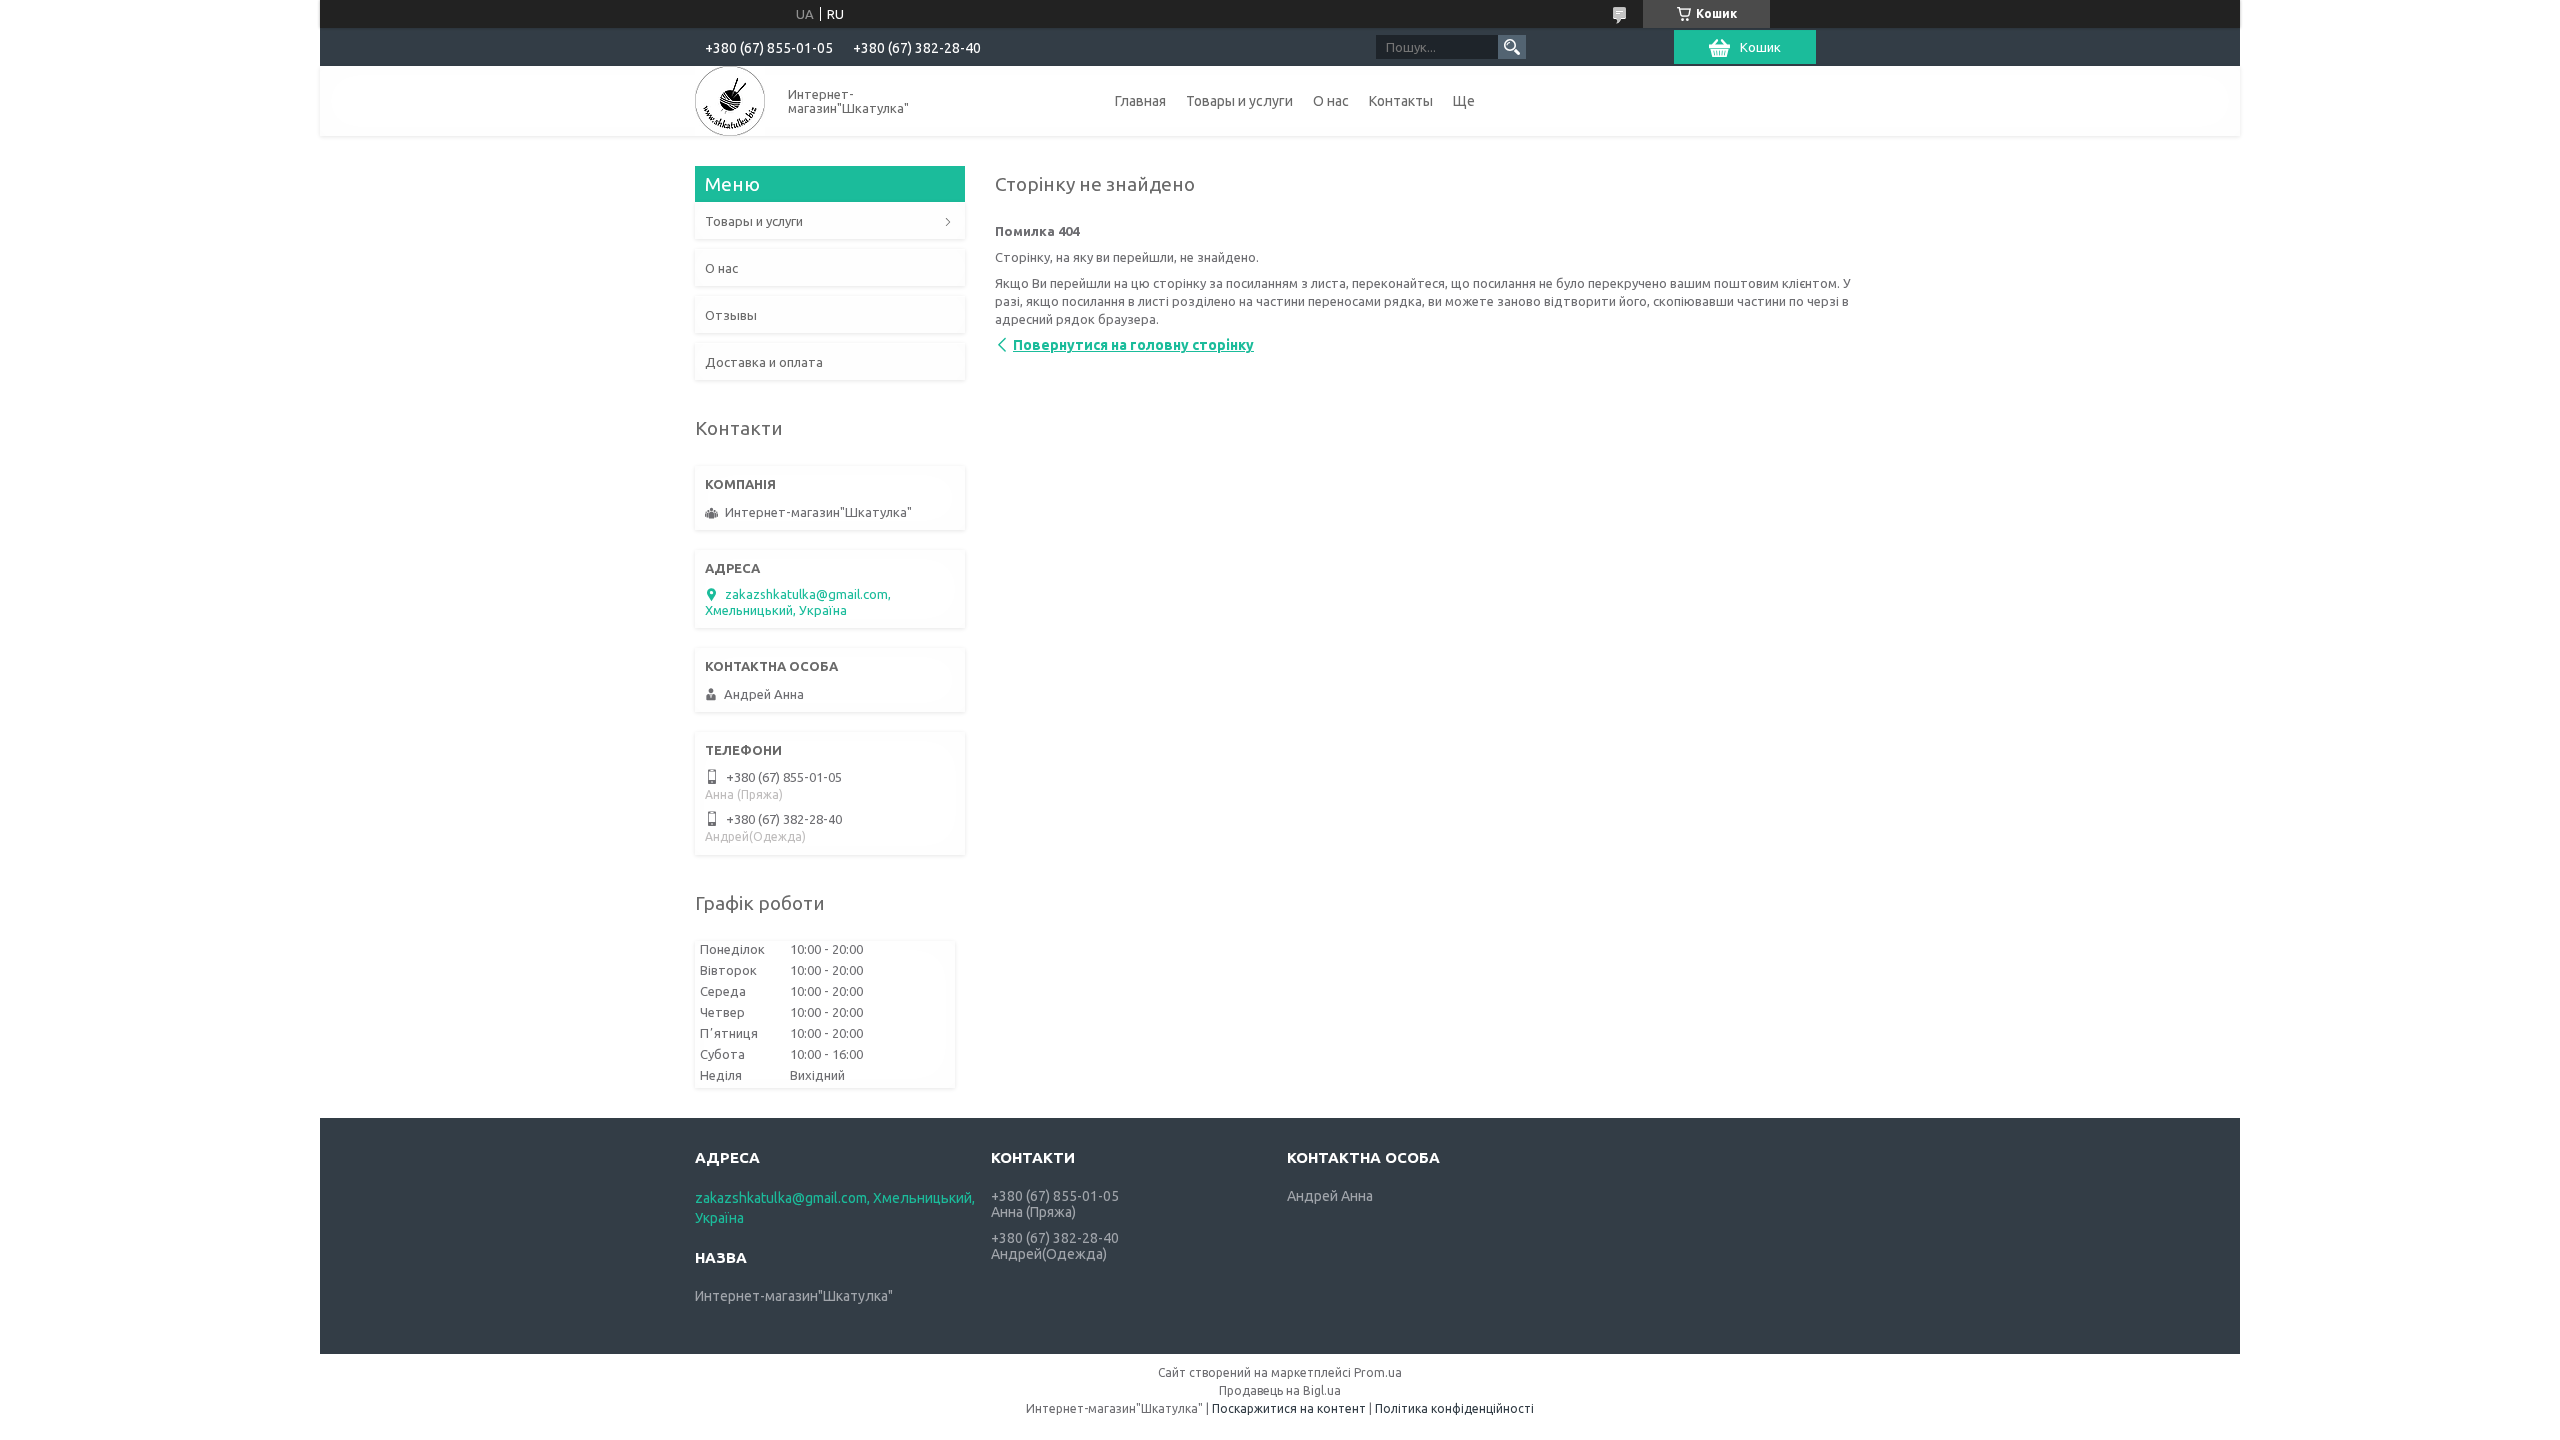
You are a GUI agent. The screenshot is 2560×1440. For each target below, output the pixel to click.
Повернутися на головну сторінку (1133, 345)
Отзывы (731, 315)
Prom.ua (1378, 1372)
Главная (1140, 101)
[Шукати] (1512, 47)
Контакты (1401, 101)
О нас (1331, 101)
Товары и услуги (1239, 101)
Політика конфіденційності (1454, 1408)
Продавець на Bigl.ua (1280, 1390)
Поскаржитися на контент (1289, 1408)
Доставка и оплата (764, 362)
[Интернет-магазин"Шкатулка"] (730, 101)
